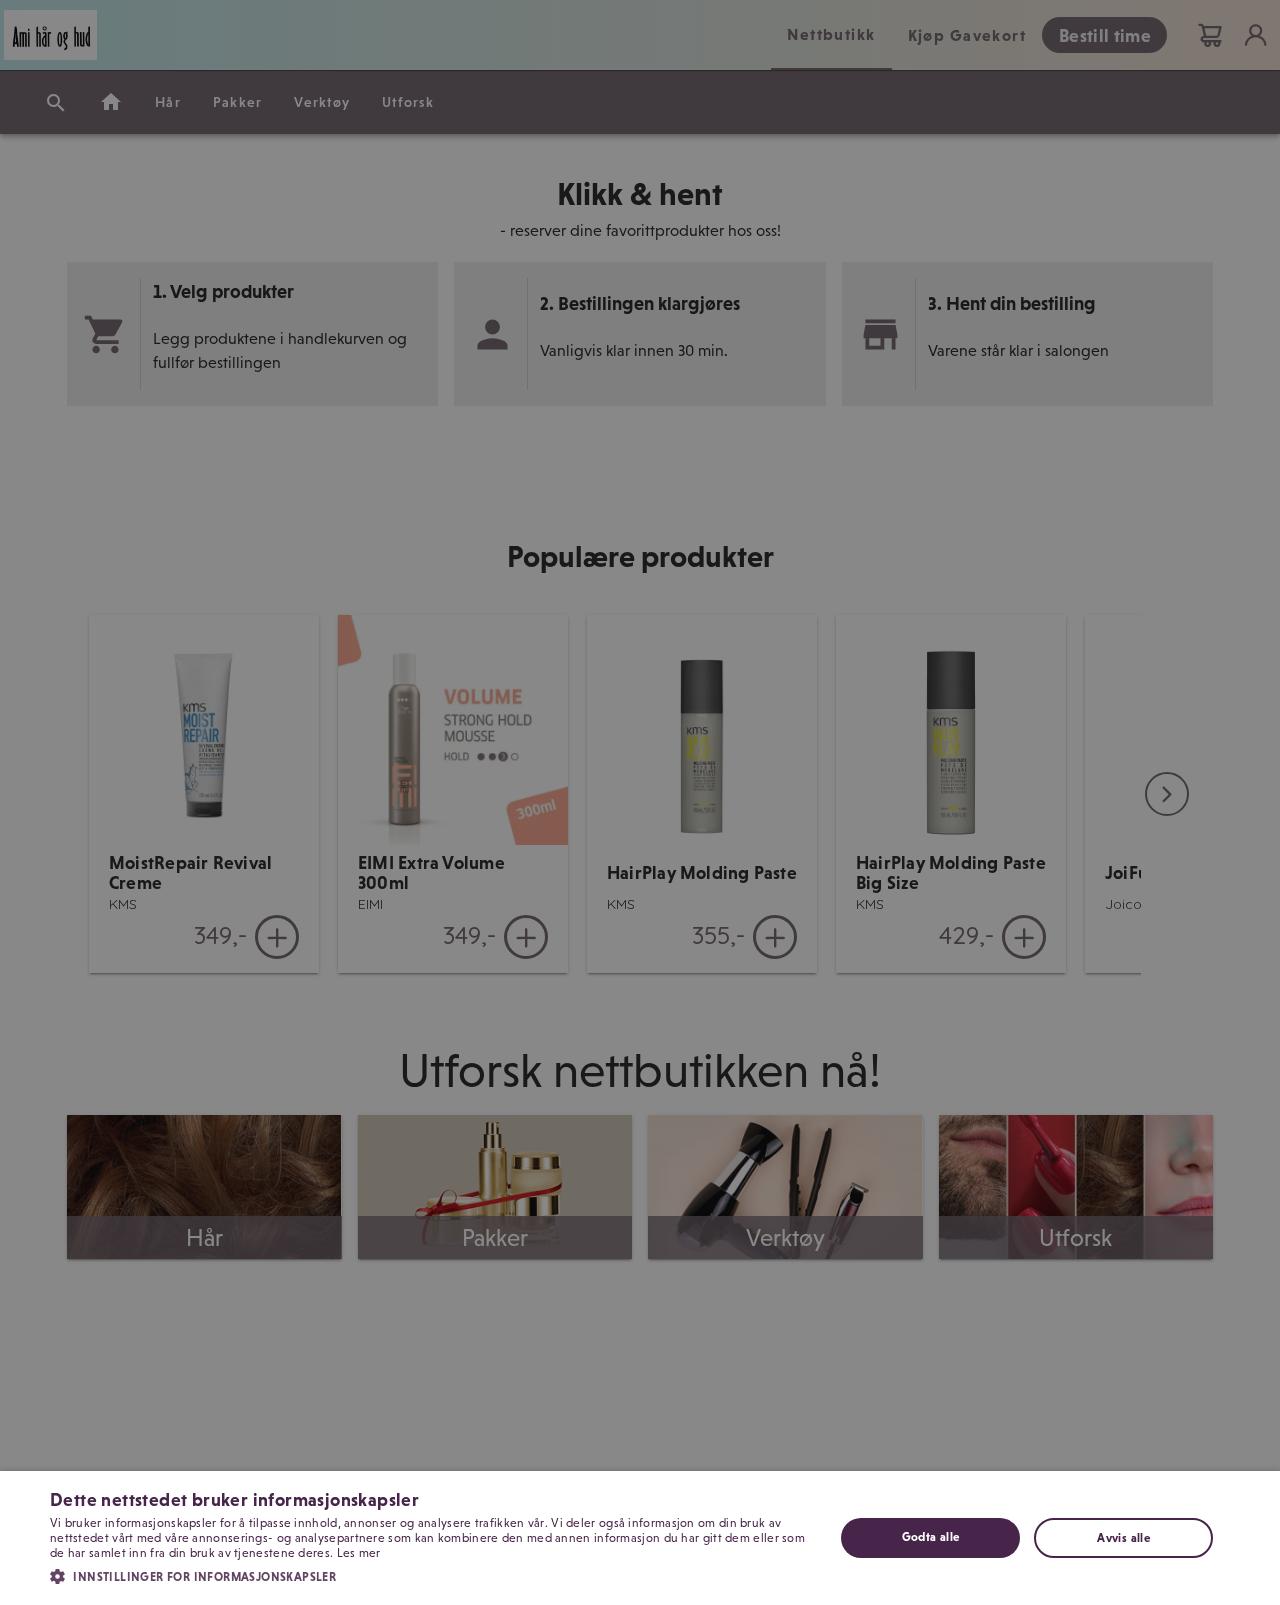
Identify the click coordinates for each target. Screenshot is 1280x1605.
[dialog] (640, 1538)
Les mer (359, 1553)
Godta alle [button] (931, 1537)
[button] (430, 1575)
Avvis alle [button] (1123, 1538)
